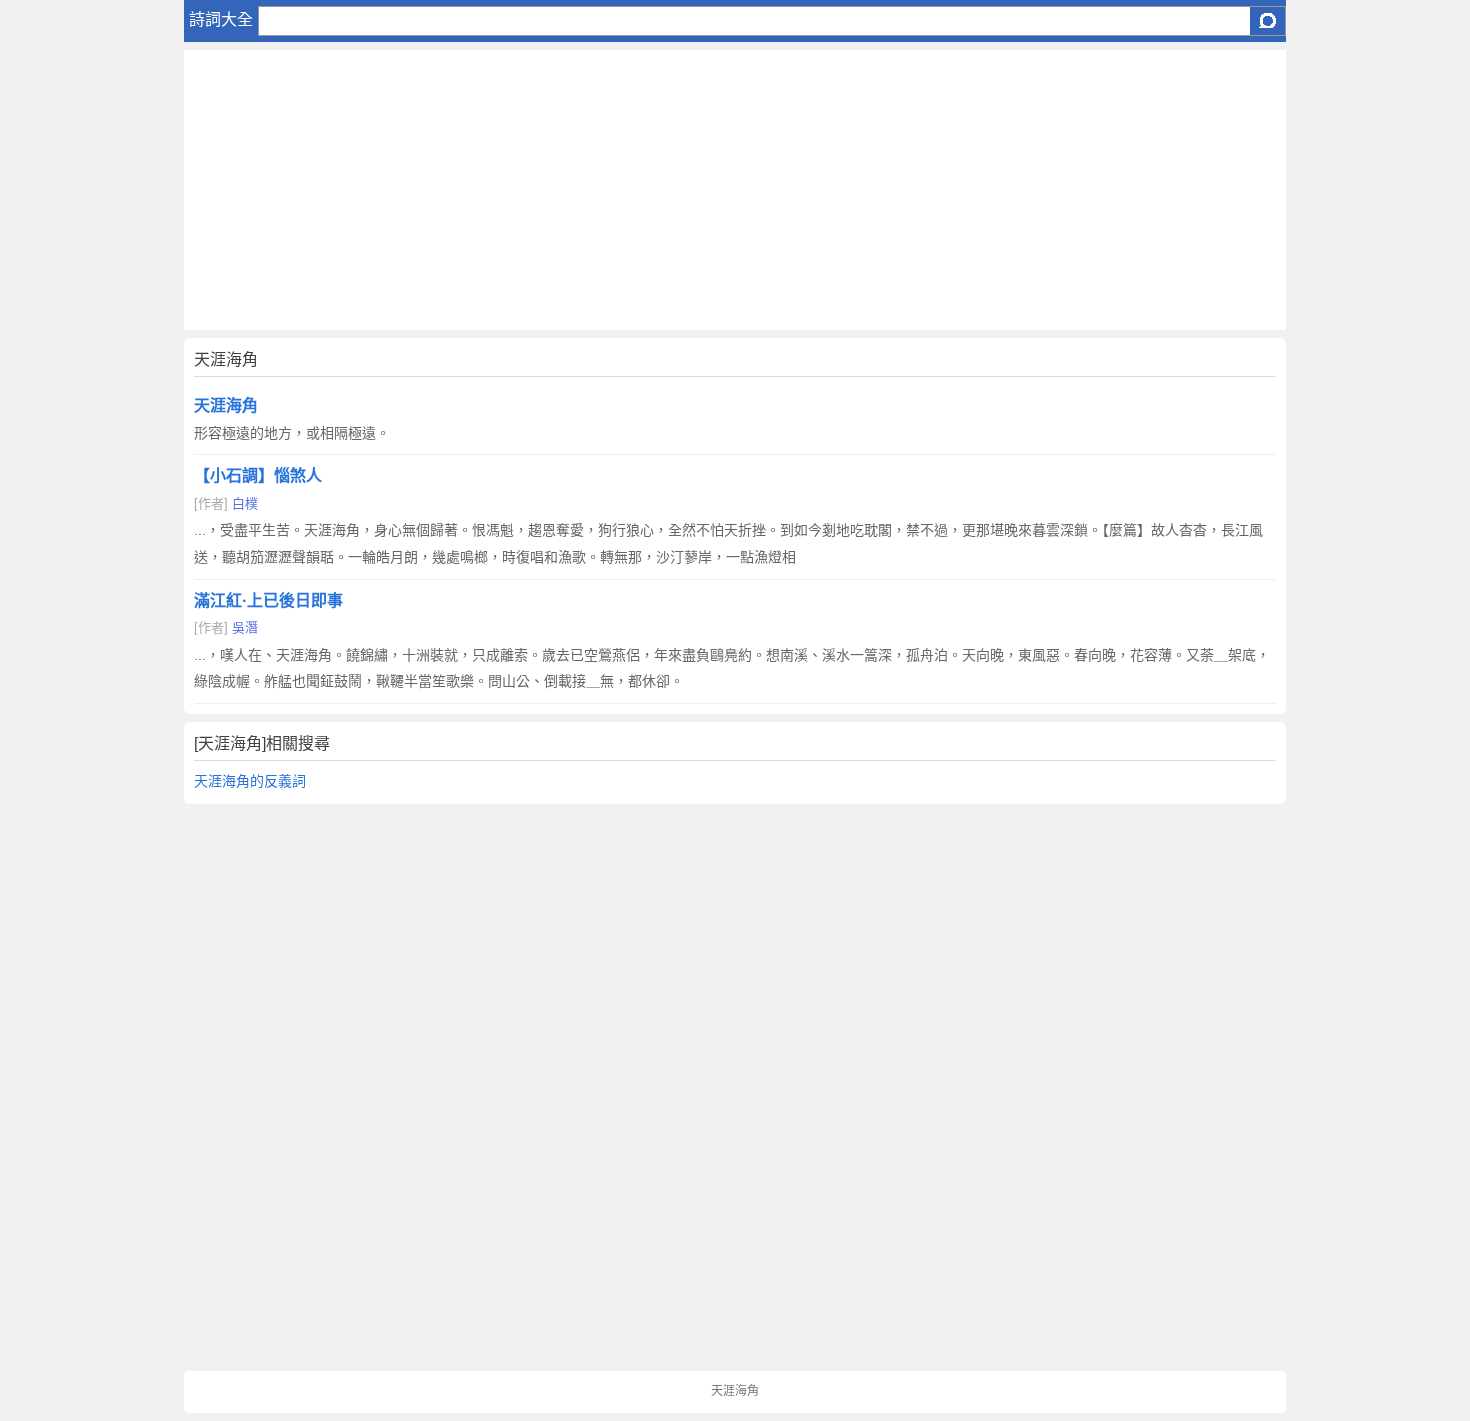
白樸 (245, 503)
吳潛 (245, 627)
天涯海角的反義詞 (250, 781)
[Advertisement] (735, 190)
